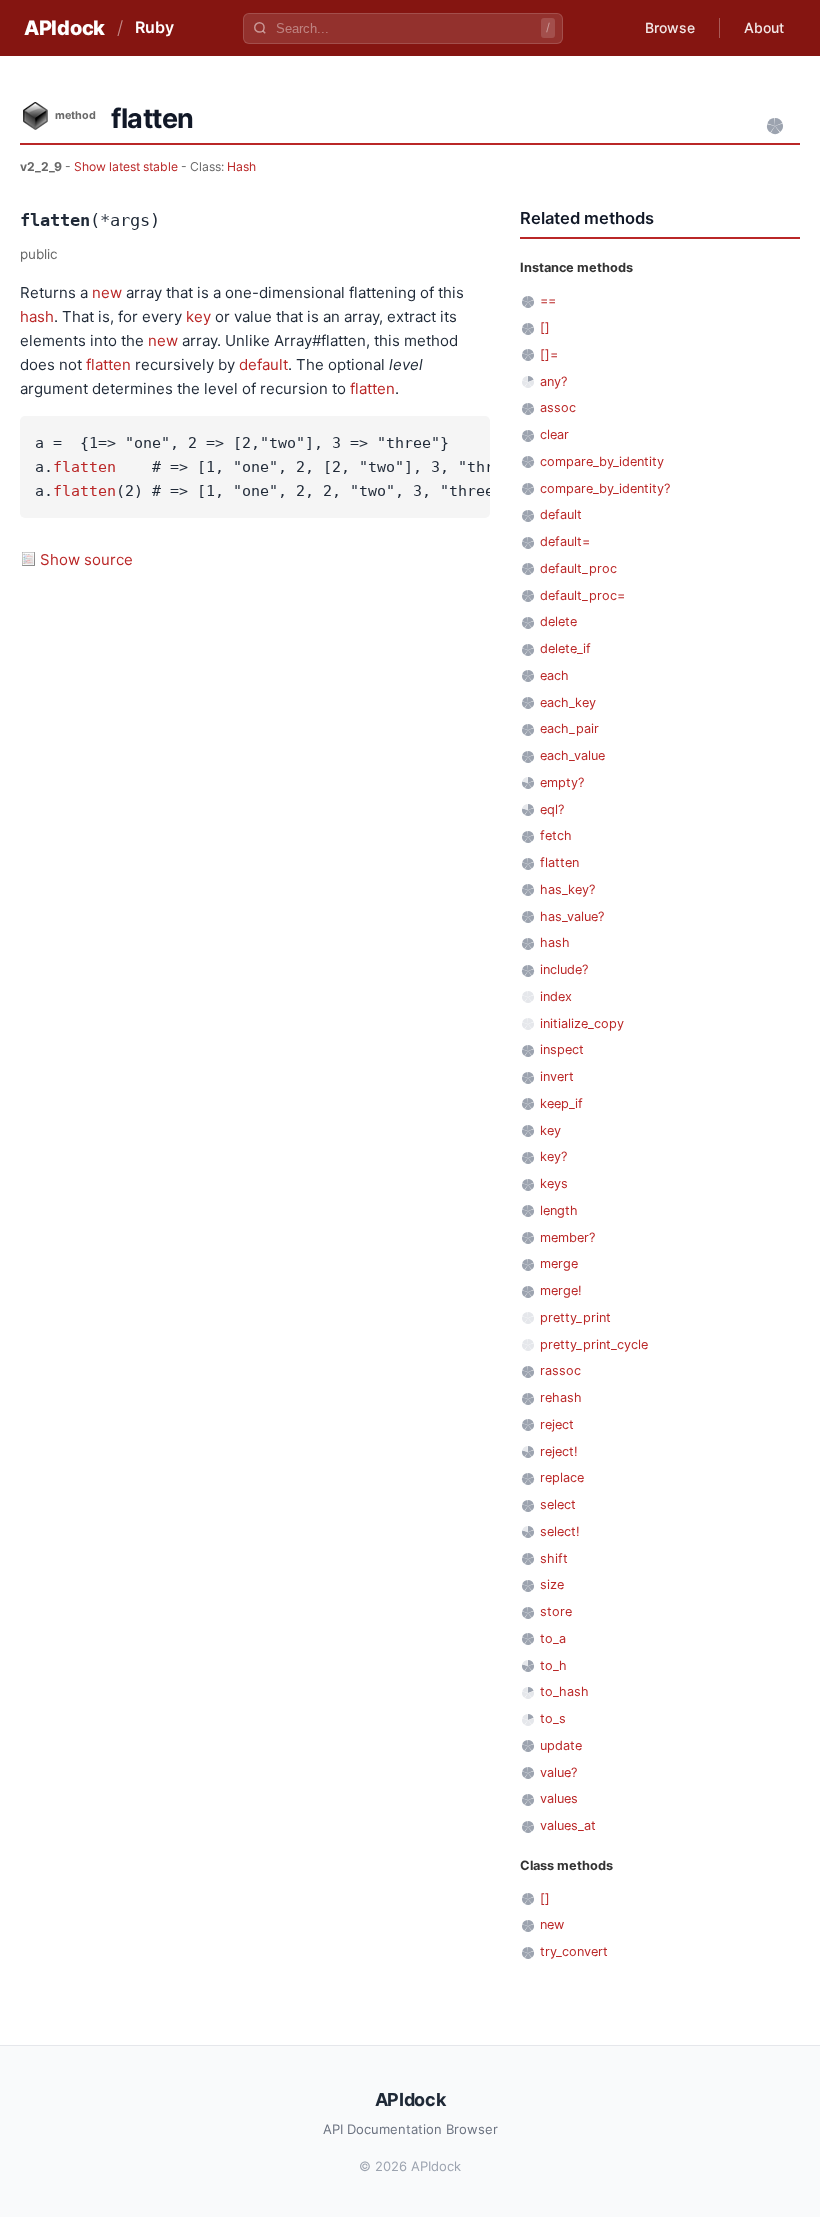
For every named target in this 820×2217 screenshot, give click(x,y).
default (263, 364)
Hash (241, 166)
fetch (556, 835)
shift (554, 1558)
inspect (562, 1049)
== (548, 300)
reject (557, 1424)
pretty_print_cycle (594, 1344)
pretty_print (575, 1317)
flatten (108, 364)
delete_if (565, 648)
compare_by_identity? (605, 488)
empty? (562, 782)
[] (545, 327)
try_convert (574, 1951)
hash (37, 316)
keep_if (561, 1103)
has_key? (567, 889)
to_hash (564, 1691)
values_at (568, 1825)
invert (557, 1076)
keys (554, 1183)
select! (560, 1531)
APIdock (64, 28)
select (558, 1504)
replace (562, 1477)
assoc (558, 407)
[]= (549, 354)
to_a (553, 1638)
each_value (572, 755)
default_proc (578, 568)
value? (558, 1772)
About (764, 27)
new (107, 292)
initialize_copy (582, 1023)
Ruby (154, 27)
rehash (561, 1397)
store (556, 1611)
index (556, 996)
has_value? (572, 916)
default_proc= (582, 595)
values (559, 1798)
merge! (561, 1290)
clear (554, 434)
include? (564, 969)
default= (565, 541)
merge (559, 1263)
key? (553, 1156)
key (198, 316)
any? (553, 381)
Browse (670, 27)
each (554, 675)
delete (558, 621)
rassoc (560, 1370)
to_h (553, 1665)
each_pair (569, 728)
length (559, 1210)
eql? (552, 809)
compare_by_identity (602, 461)
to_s (553, 1718)
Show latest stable (127, 166)
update (561, 1745)
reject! (559, 1451)
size (552, 1584)
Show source (86, 559)
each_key (568, 702)
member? (567, 1237)
